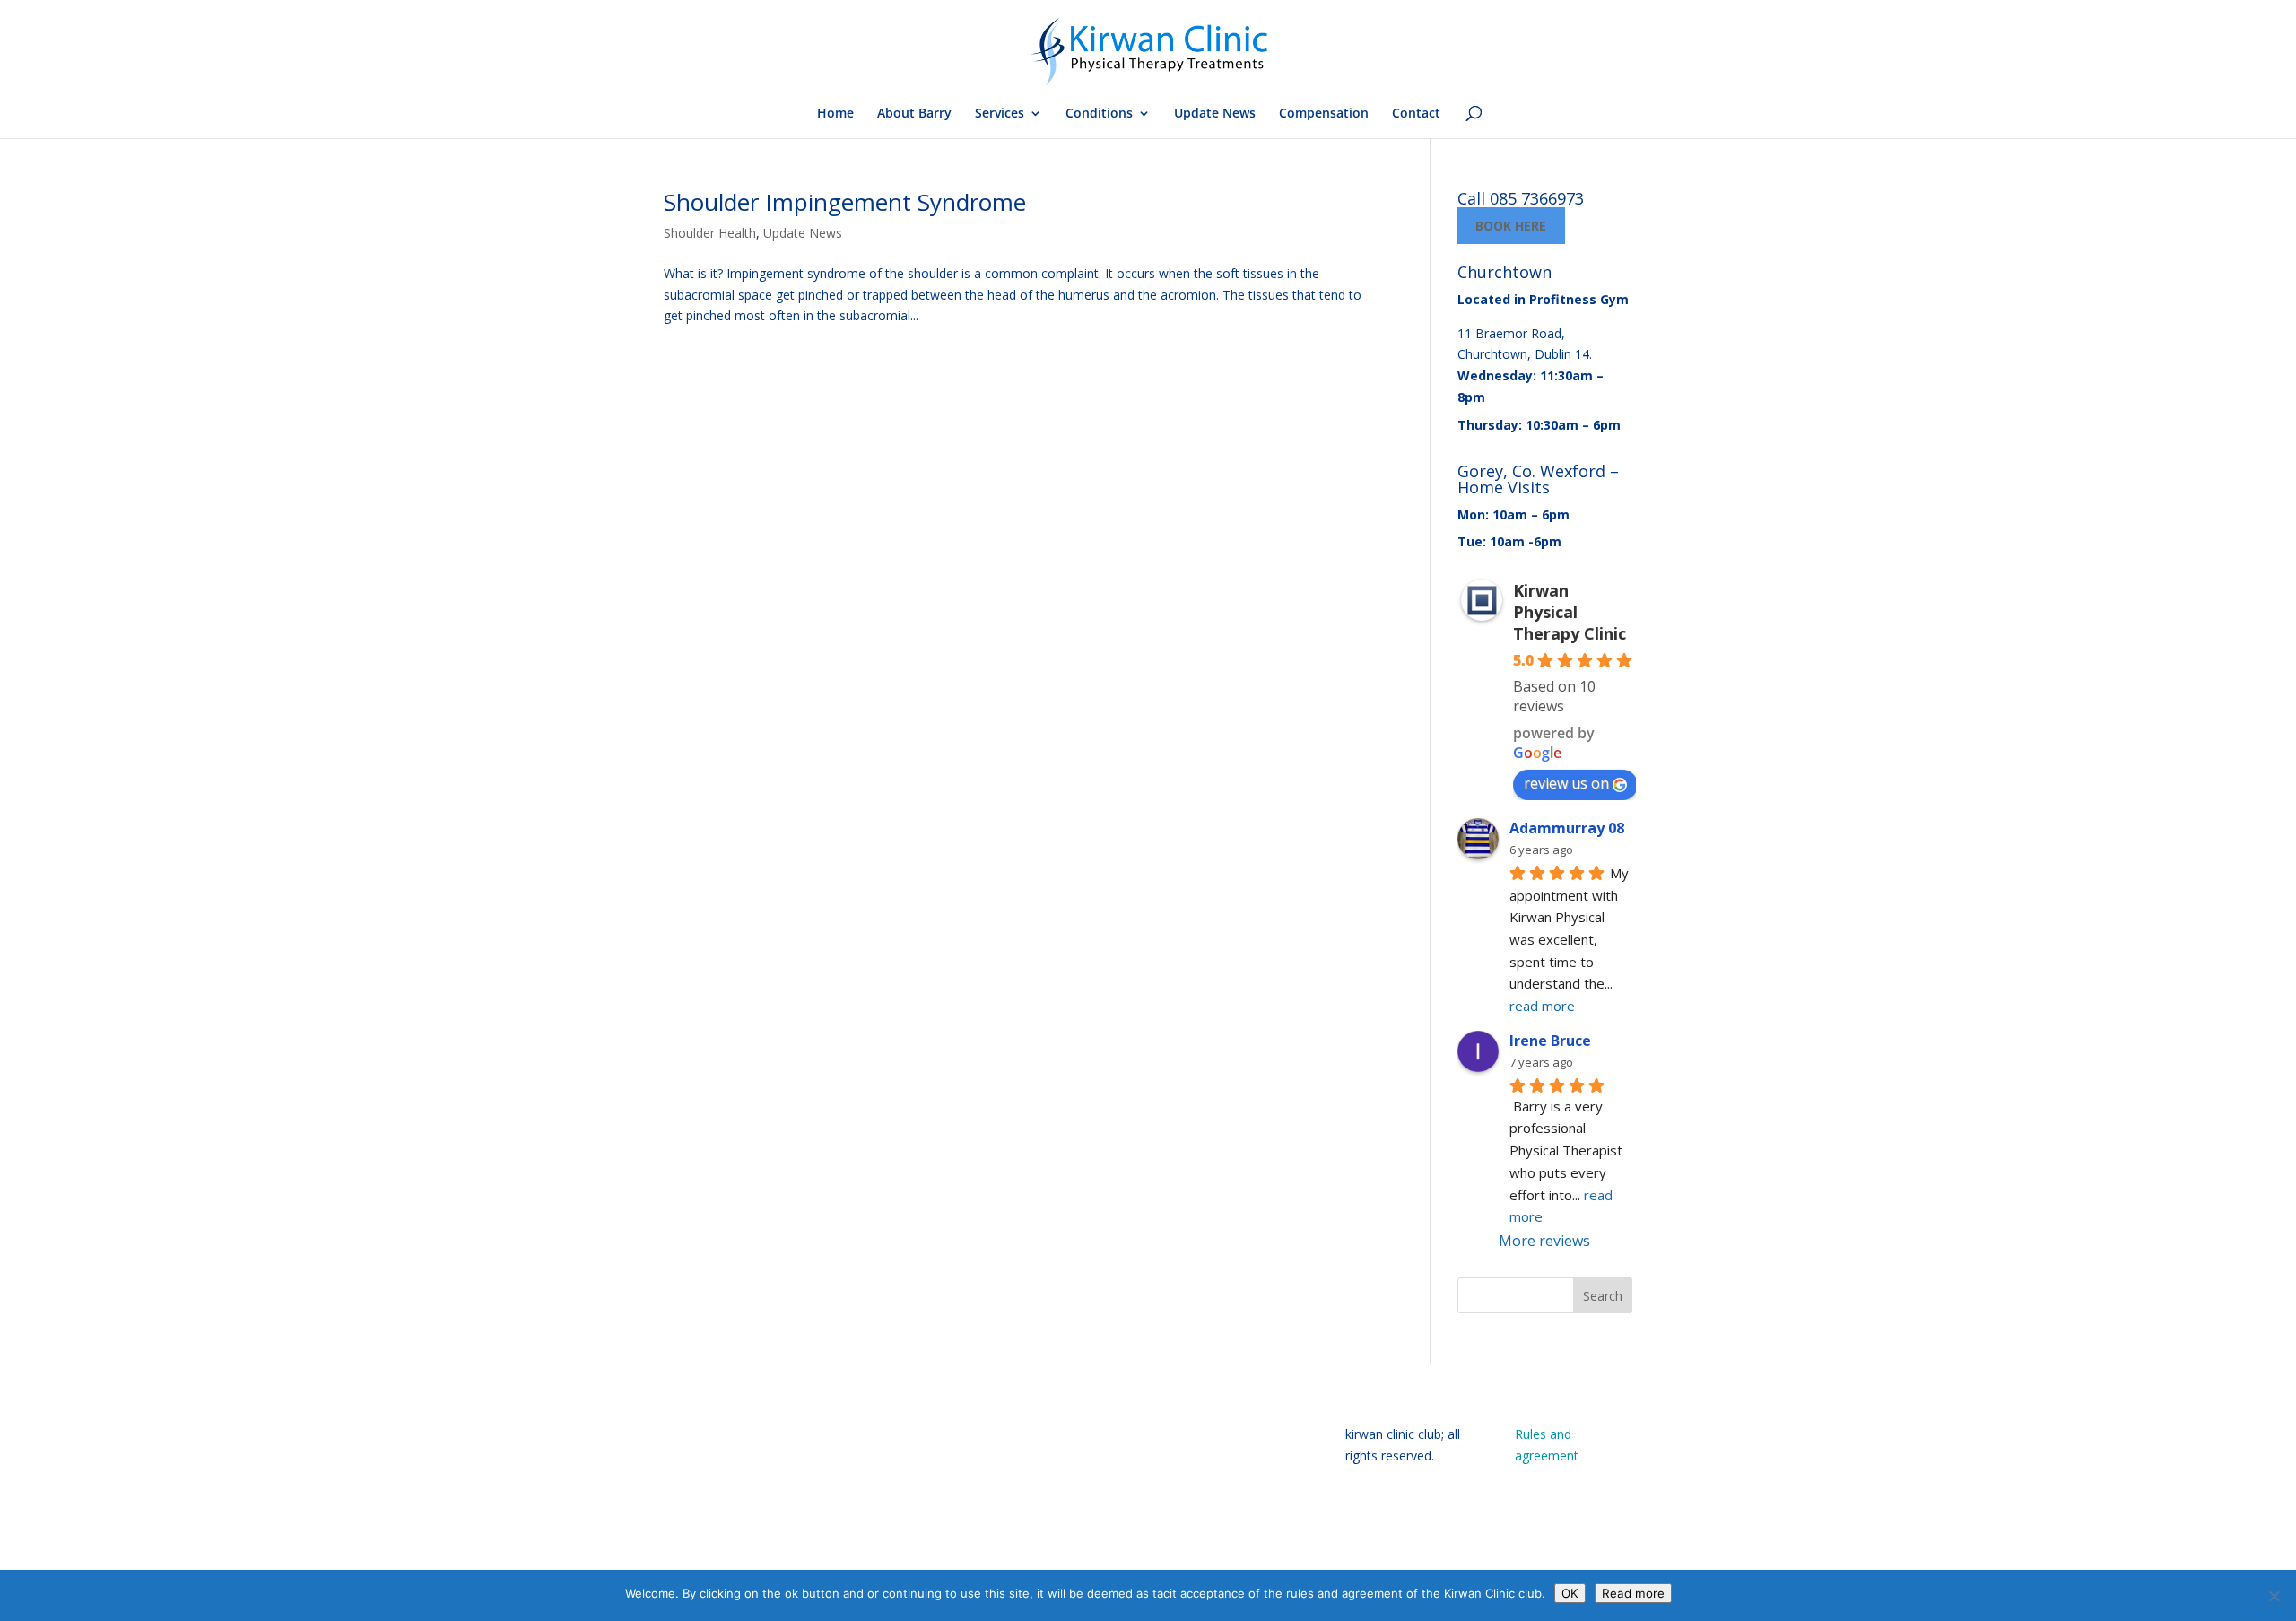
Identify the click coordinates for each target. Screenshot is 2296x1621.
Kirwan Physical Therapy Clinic (1570, 612)
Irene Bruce (1550, 1041)
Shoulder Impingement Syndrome (845, 202)
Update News (1215, 114)
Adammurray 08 (1567, 828)
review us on (1566, 783)
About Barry (914, 114)
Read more (1633, 1593)
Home (835, 114)
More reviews (1544, 1241)
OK (1570, 1593)
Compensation (1324, 114)
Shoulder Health (710, 233)
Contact (1416, 114)
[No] (2274, 1596)
